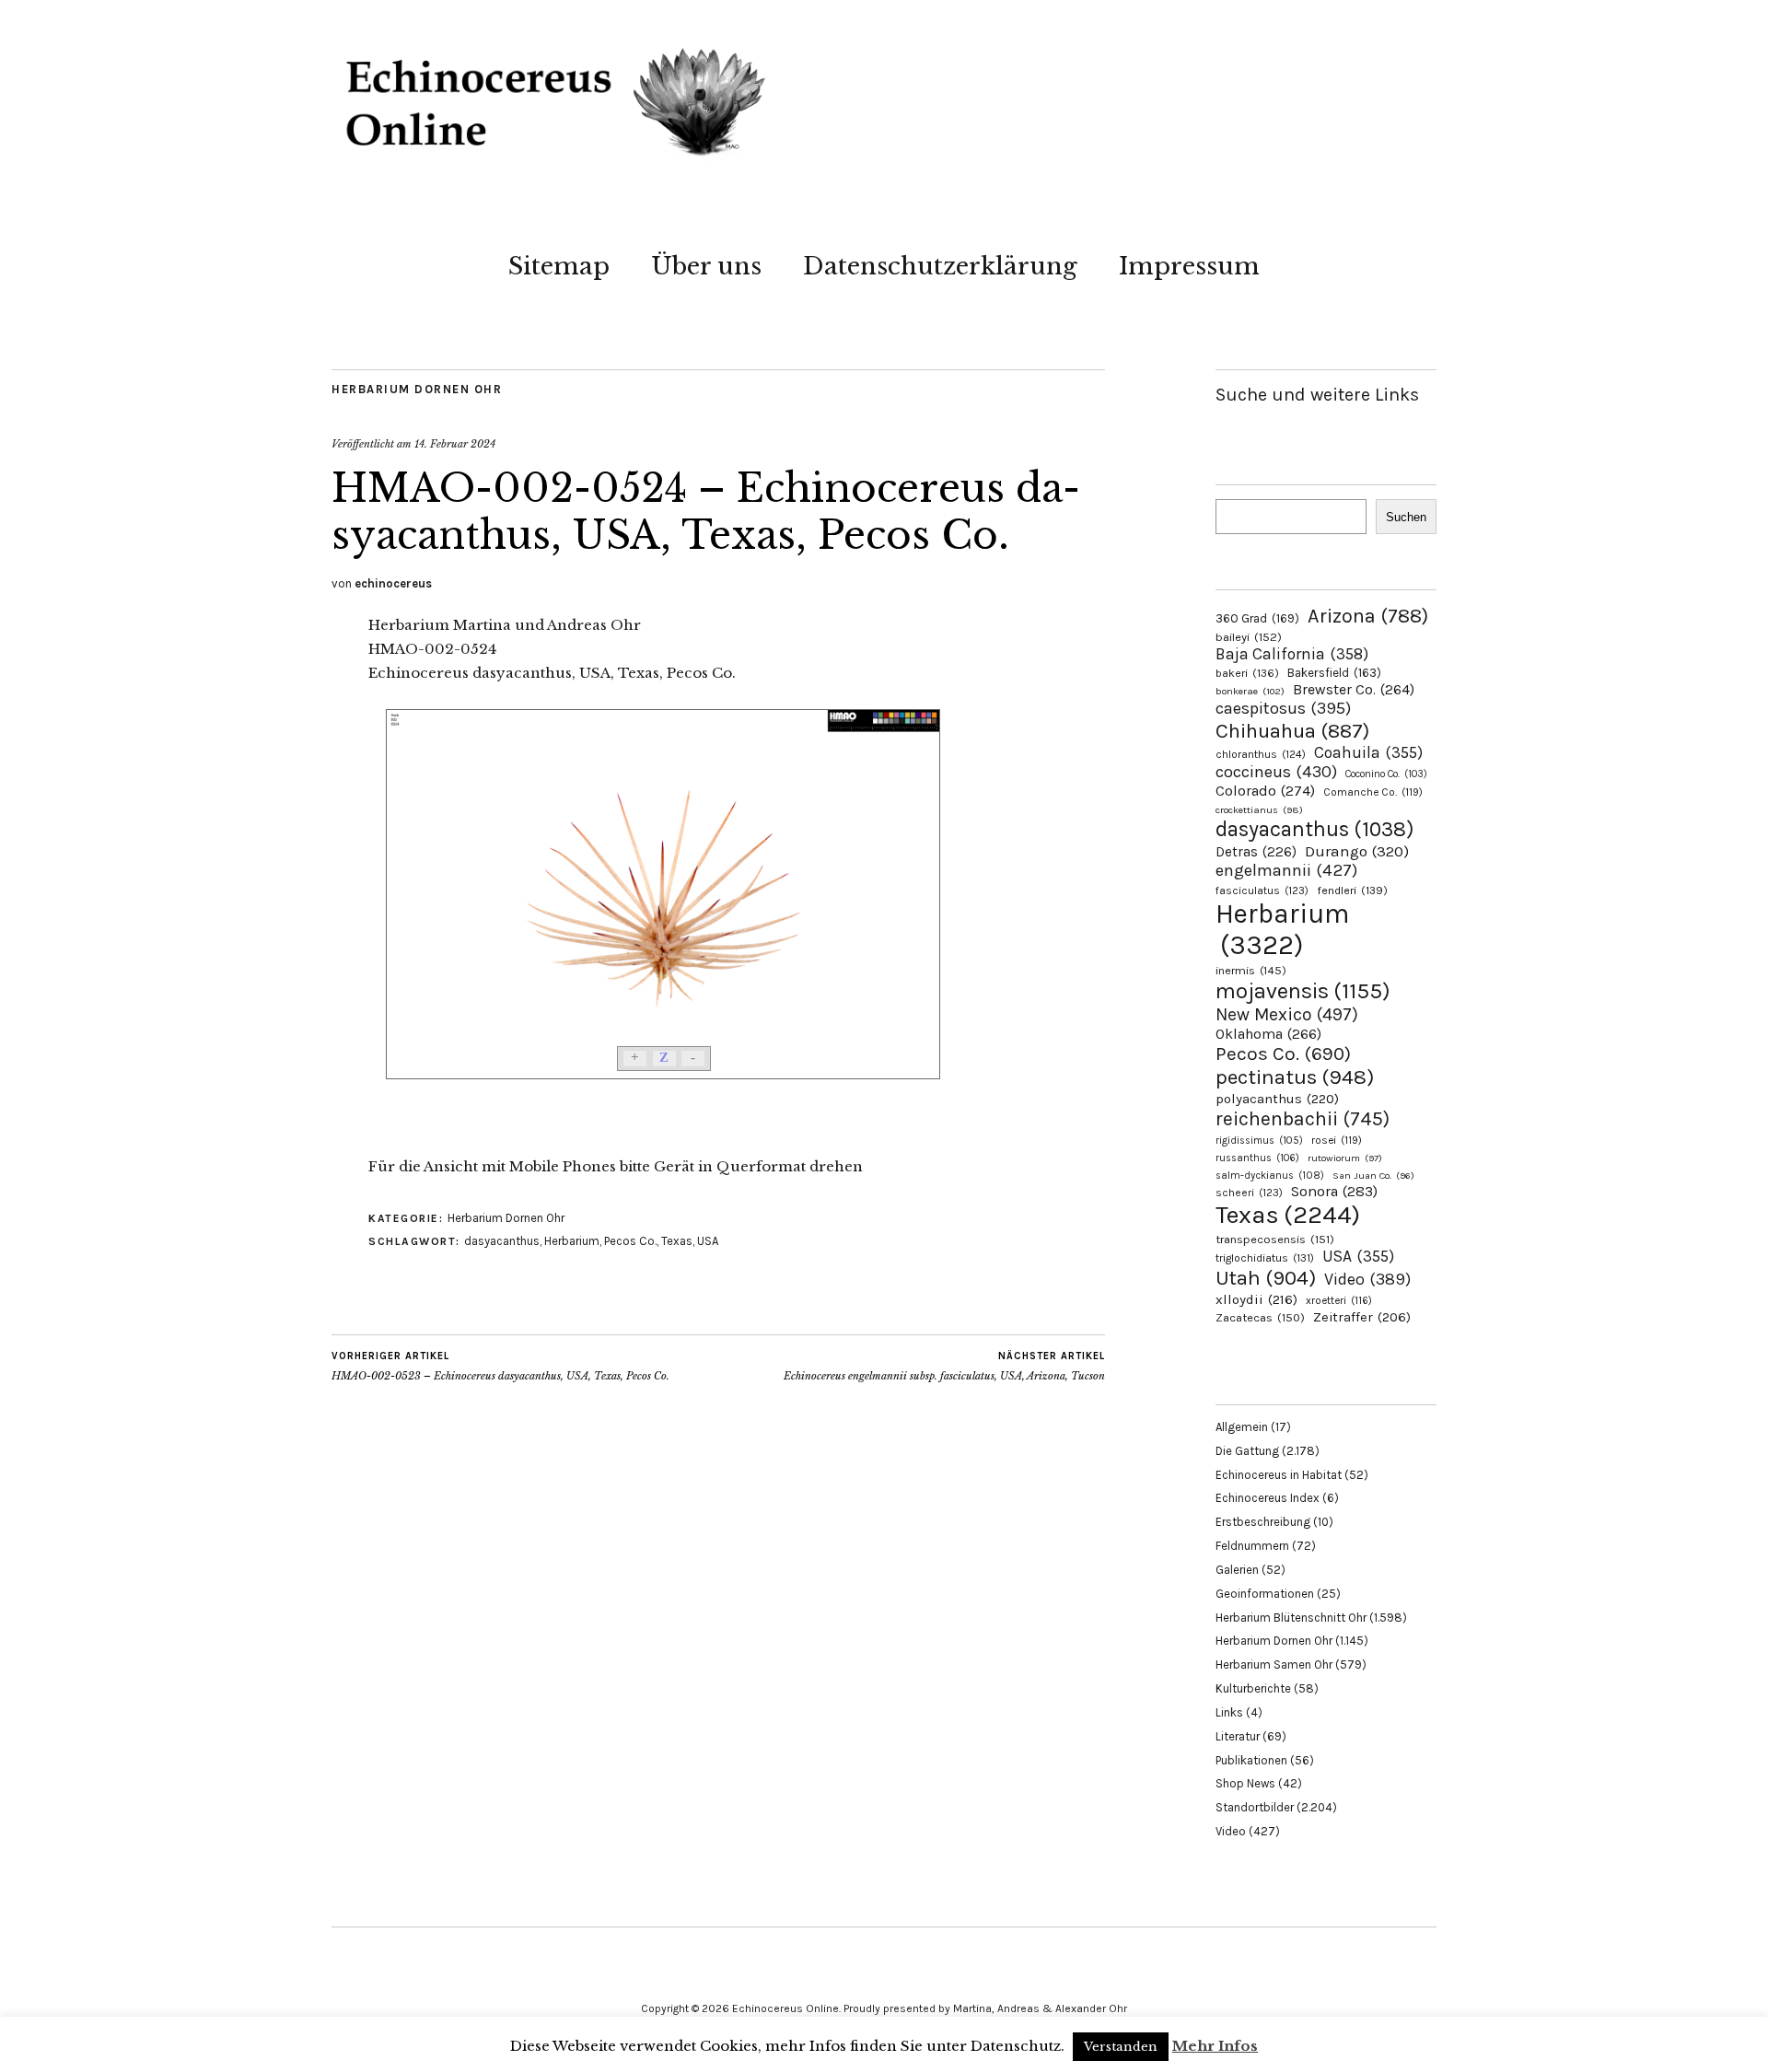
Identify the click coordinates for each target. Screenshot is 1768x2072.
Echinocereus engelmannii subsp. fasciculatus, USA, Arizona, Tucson (944, 1366)
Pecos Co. (630, 1241)
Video (1367, 1280)
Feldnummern (1252, 1546)
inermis (1251, 970)
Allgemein (1242, 1427)
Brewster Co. (1354, 689)
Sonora (1334, 1191)
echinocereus (393, 583)
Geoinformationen (1265, 1594)
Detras (1256, 852)
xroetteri (1339, 1300)
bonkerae (1250, 691)
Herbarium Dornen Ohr (417, 389)
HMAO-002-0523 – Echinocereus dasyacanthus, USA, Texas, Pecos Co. (500, 1366)
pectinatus (1295, 1077)
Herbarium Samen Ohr (1274, 1665)
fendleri (1352, 890)
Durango (1357, 851)
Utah (1266, 1278)
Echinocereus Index (1268, 1498)
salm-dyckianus (1270, 1176)
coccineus (1276, 772)
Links (1229, 1712)
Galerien (1237, 1570)
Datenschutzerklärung (940, 266)
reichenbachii (1303, 1118)
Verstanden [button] (1121, 2047)
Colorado (1265, 791)
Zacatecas (1260, 1317)
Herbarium (572, 1241)
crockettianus (1259, 810)
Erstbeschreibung (1263, 1522)
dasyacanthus (502, 1241)
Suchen (1406, 517)
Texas (677, 1241)
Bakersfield (1334, 673)
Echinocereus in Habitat (1279, 1475)
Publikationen (1251, 1760)
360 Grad (1257, 618)
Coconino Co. (1386, 774)
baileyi (1249, 637)
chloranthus (1261, 754)
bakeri (1247, 673)
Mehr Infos (1215, 2046)
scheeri (1249, 1193)
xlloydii (1256, 1299)
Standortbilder (1255, 1807)
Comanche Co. (1373, 792)
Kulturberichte (1253, 1688)
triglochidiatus (1265, 1258)
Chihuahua (1292, 731)
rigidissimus (1259, 1141)
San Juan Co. (1373, 1176)
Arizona (1368, 616)
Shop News (1245, 1783)
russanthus (1257, 1158)
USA (708, 1241)
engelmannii (1286, 870)
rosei (1337, 1140)
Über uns (706, 266)
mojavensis (1303, 991)
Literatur (1238, 1736)
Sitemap (559, 266)
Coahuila (1368, 752)
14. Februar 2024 (455, 444)
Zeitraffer (1362, 1317)
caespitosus (1283, 708)
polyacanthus (1277, 1099)
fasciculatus (1262, 890)
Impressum (1189, 266)
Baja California (1292, 654)
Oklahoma (1268, 1034)
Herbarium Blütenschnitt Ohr (1291, 1618)
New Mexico (1287, 1014)
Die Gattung (1247, 1451)
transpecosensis (1275, 1239)
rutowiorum (1345, 1158)
